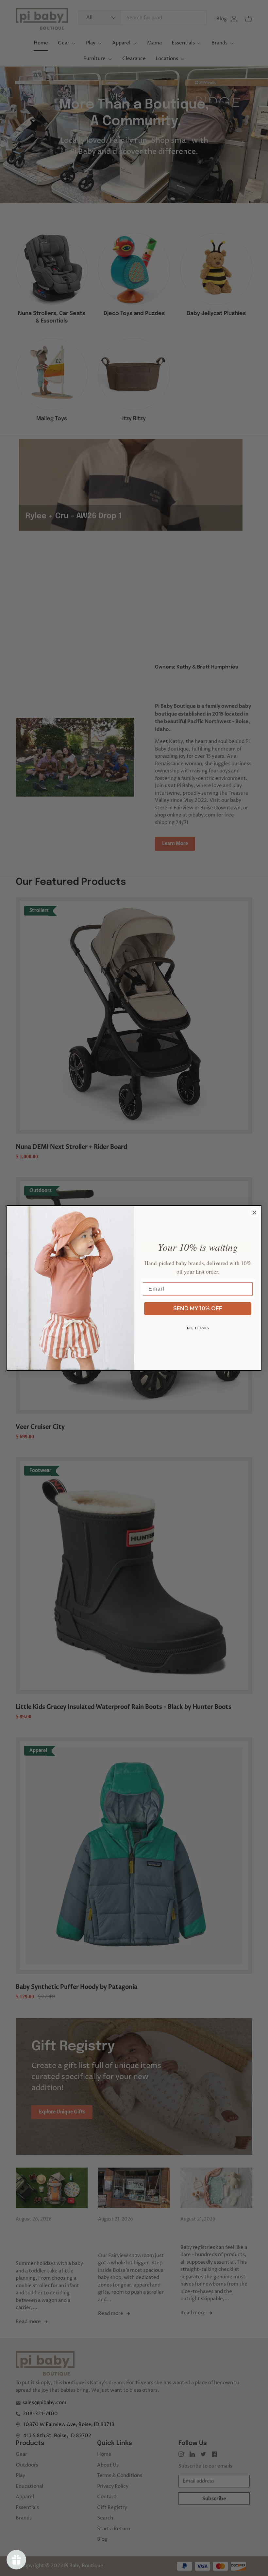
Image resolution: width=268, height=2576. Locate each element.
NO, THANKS (198, 1328)
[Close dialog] (254, 1213)
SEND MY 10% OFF (198, 1308)
